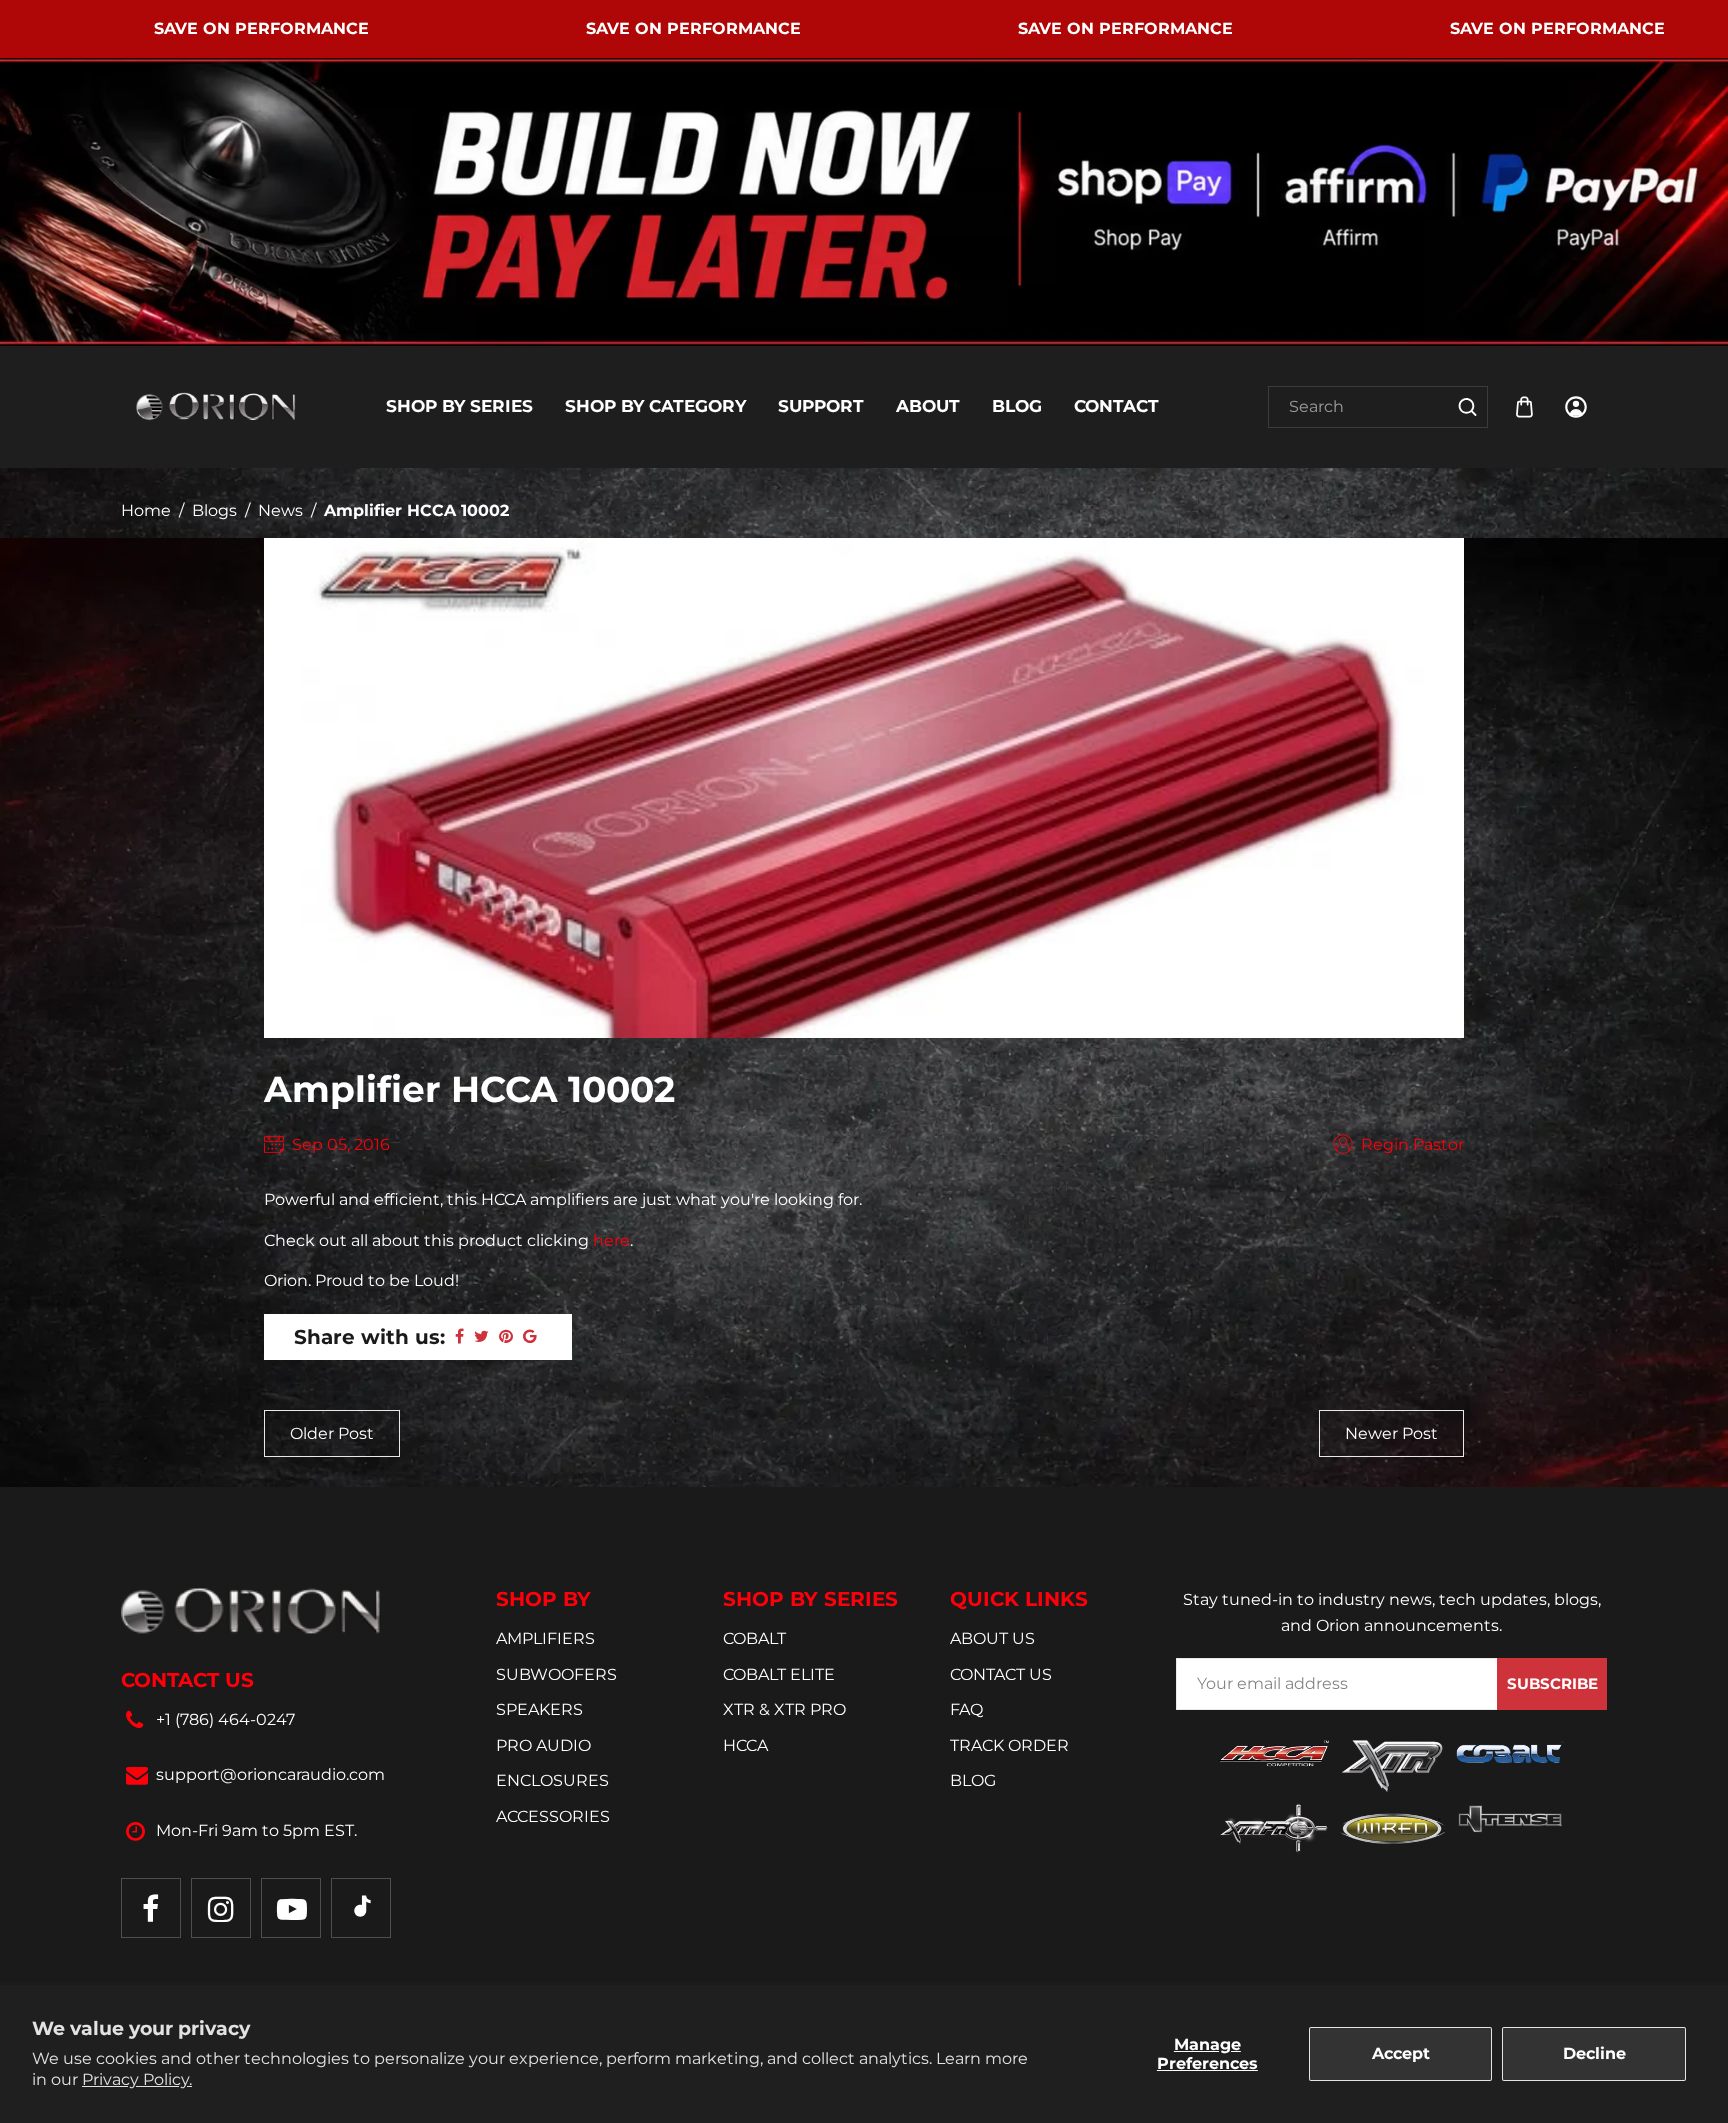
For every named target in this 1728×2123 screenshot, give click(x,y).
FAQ (966, 1709)
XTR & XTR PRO (784, 1709)
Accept (1401, 2053)
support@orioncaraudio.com (270, 1774)
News (280, 510)
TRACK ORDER (1009, 1745)
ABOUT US (992, 1638)
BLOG (973, 1780)
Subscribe (1552, 1683)
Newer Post (1391, 1433)
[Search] (1467, 407)
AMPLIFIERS (545, 1638)
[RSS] (361, 1908)
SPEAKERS (539, 1709)
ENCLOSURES (552, 1780)
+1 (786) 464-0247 (225, 1719)
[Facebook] (151, 1908)
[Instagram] (221, 1908)
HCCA (745, 1745)
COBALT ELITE (779, 1674)
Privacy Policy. (137, 2079)
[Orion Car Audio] (216, 405)
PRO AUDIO (543, 1745)
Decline (1594, 2053)
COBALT (754, 1638)
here (611, 1240)
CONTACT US (1001, 1674)
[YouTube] (291, 1908)
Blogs (214, 510)
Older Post (332, 1433)
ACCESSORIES (553, 1816)
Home (146, 510)
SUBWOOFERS (556, 1674)
